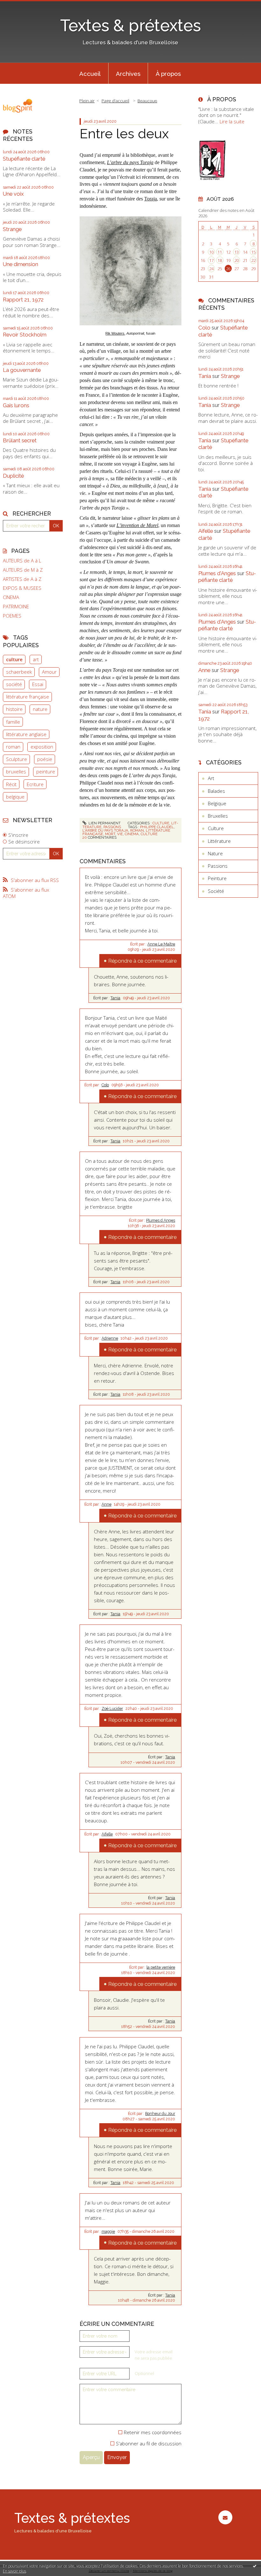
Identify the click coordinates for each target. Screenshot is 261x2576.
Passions (112, 827)
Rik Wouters (115, 333)
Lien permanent (104, 823)
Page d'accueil (115, 101)
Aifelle (107, 1834)
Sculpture (17, 759)
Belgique (217, 803)
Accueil (90, 74)
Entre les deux (124, 134)
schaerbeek (19, 672)
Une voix (13, 194)
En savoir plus (14, 2571)
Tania (115, 998)
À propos (168, 74)
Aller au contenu (21, 5)
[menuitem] (90, 73)
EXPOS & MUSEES (22, 588)
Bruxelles (218, 816)
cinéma (132, 834)
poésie (45, 759)
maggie (108, 2232)
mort (110, 834)
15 (253, 252)
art (36, 659)
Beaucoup (147, 101)
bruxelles (16, 771)
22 (253, 260)
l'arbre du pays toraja (105, 830)
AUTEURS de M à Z (23, 570)
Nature (215, 853)
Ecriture (35, 784)
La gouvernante (22, 370)
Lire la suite (232, 121)
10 (211, 252)
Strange (12, 229)
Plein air (87, 101)
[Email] (225, 2517)
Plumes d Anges (161, 1220)
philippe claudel (157, 827)
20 (236, 260)
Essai (38, 684)
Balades (216, 791)
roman (13, 747)
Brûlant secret (20, 440)
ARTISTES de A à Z (22, 579)
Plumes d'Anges (217, 573)
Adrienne (110, 1338)
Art (211, 778)
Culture (161, 823)
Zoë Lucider (112, 1709)
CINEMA (11, 597)
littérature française (28, 697)
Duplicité (13, 476)
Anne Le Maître (161, 944)
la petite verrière (161, 1967)
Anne (106, 1504)
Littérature (219, 841)
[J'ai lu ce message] (255, 2566)
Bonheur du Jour (160, 2114)
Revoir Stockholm (25, 335)
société (14, 684)
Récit (11, 784)
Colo (105, 1085)
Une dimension (21, 264)
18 (220, 260)
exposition (42, 747)
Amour (49, 672)
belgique (15, 797)
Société (216, 891)
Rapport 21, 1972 (23, 300)
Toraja (151, 199)
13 (236, 252)
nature (40, 709)
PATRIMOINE (16, 607)
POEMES (12, 616)
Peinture (217, 878)
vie (120, 834)
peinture (46, 771)
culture (14, 659)
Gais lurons (16, 405)
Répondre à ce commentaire (142, 961)
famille (13, 722)
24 (211, 269)
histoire (14, 709)
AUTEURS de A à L (22, 561)
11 (220, 252)
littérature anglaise (26, 734)
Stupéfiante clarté (24, 159)
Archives (128, 74)
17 (211, 260)
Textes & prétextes (130, 25)
